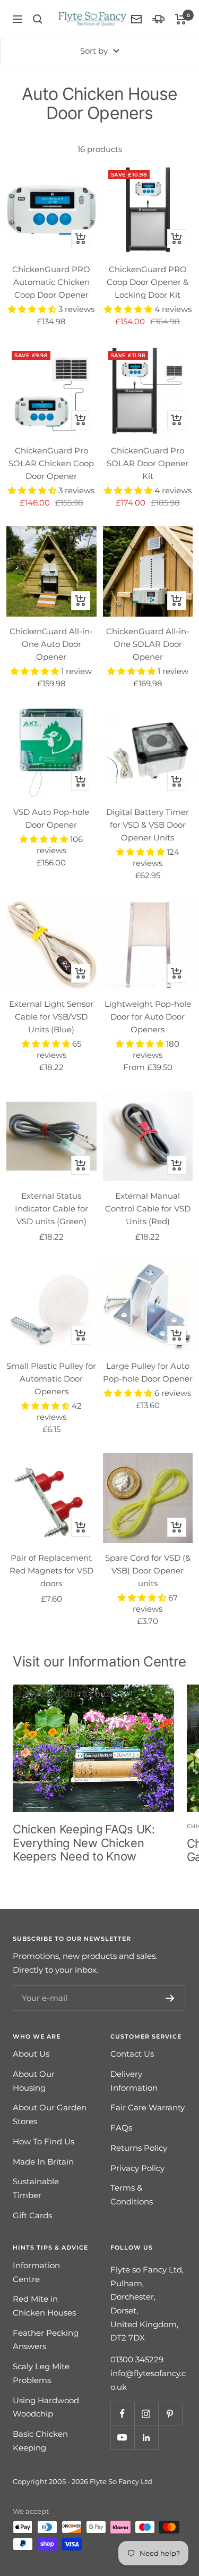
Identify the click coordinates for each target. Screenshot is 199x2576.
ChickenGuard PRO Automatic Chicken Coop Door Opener (51, 282)
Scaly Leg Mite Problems (41, 2373)
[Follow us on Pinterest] (170, 2414)
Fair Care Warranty (148, 2107)
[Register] (170, 1998)
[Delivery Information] (158, 19)
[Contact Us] (136, 19)
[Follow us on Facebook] (122, 2414)
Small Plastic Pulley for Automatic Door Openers (51, 1379)
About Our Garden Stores (50, 2114)
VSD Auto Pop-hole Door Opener (51, 818)
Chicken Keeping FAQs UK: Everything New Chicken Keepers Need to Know (84, 1843)
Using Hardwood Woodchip (46, 2407)
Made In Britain (43, 2162)
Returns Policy (139, 2148)
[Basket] (181, 19)
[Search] (38, 19)
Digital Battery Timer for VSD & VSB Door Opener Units (148, 825)
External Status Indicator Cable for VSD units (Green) (51, 1209)
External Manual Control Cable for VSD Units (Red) (148, 1209)
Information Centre (36, 2272)
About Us (31, 2054)
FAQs (121, 2128)
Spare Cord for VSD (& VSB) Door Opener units (148, 1571)
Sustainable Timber (36, 2188)
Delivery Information (134, 2081)
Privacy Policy (137, 2168)
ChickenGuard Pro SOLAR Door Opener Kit (148, 463)
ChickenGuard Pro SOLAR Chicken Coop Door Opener (51, 463)
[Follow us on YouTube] (122, 2438)
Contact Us (132, 2054)
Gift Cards (32, 2215)
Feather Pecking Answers (46, 2340)
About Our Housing (34, 2081)
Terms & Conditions (132, 2195)
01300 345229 (137, 2359)
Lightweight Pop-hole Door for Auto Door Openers (148, 1017)
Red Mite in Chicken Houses (44, 2306)
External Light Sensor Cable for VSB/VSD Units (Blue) (51, 1017)
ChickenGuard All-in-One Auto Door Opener (51, 644)
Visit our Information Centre (99, 1661)
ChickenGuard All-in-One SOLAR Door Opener (148, 644)
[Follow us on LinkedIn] (146, 2438)
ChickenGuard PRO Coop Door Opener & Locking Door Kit (148, 282)
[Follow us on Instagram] (146, 2414)
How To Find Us (44, 2141)
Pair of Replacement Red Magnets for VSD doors (51, 1571)
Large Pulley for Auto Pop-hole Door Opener (148, 1372)
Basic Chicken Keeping (40, 2441)
